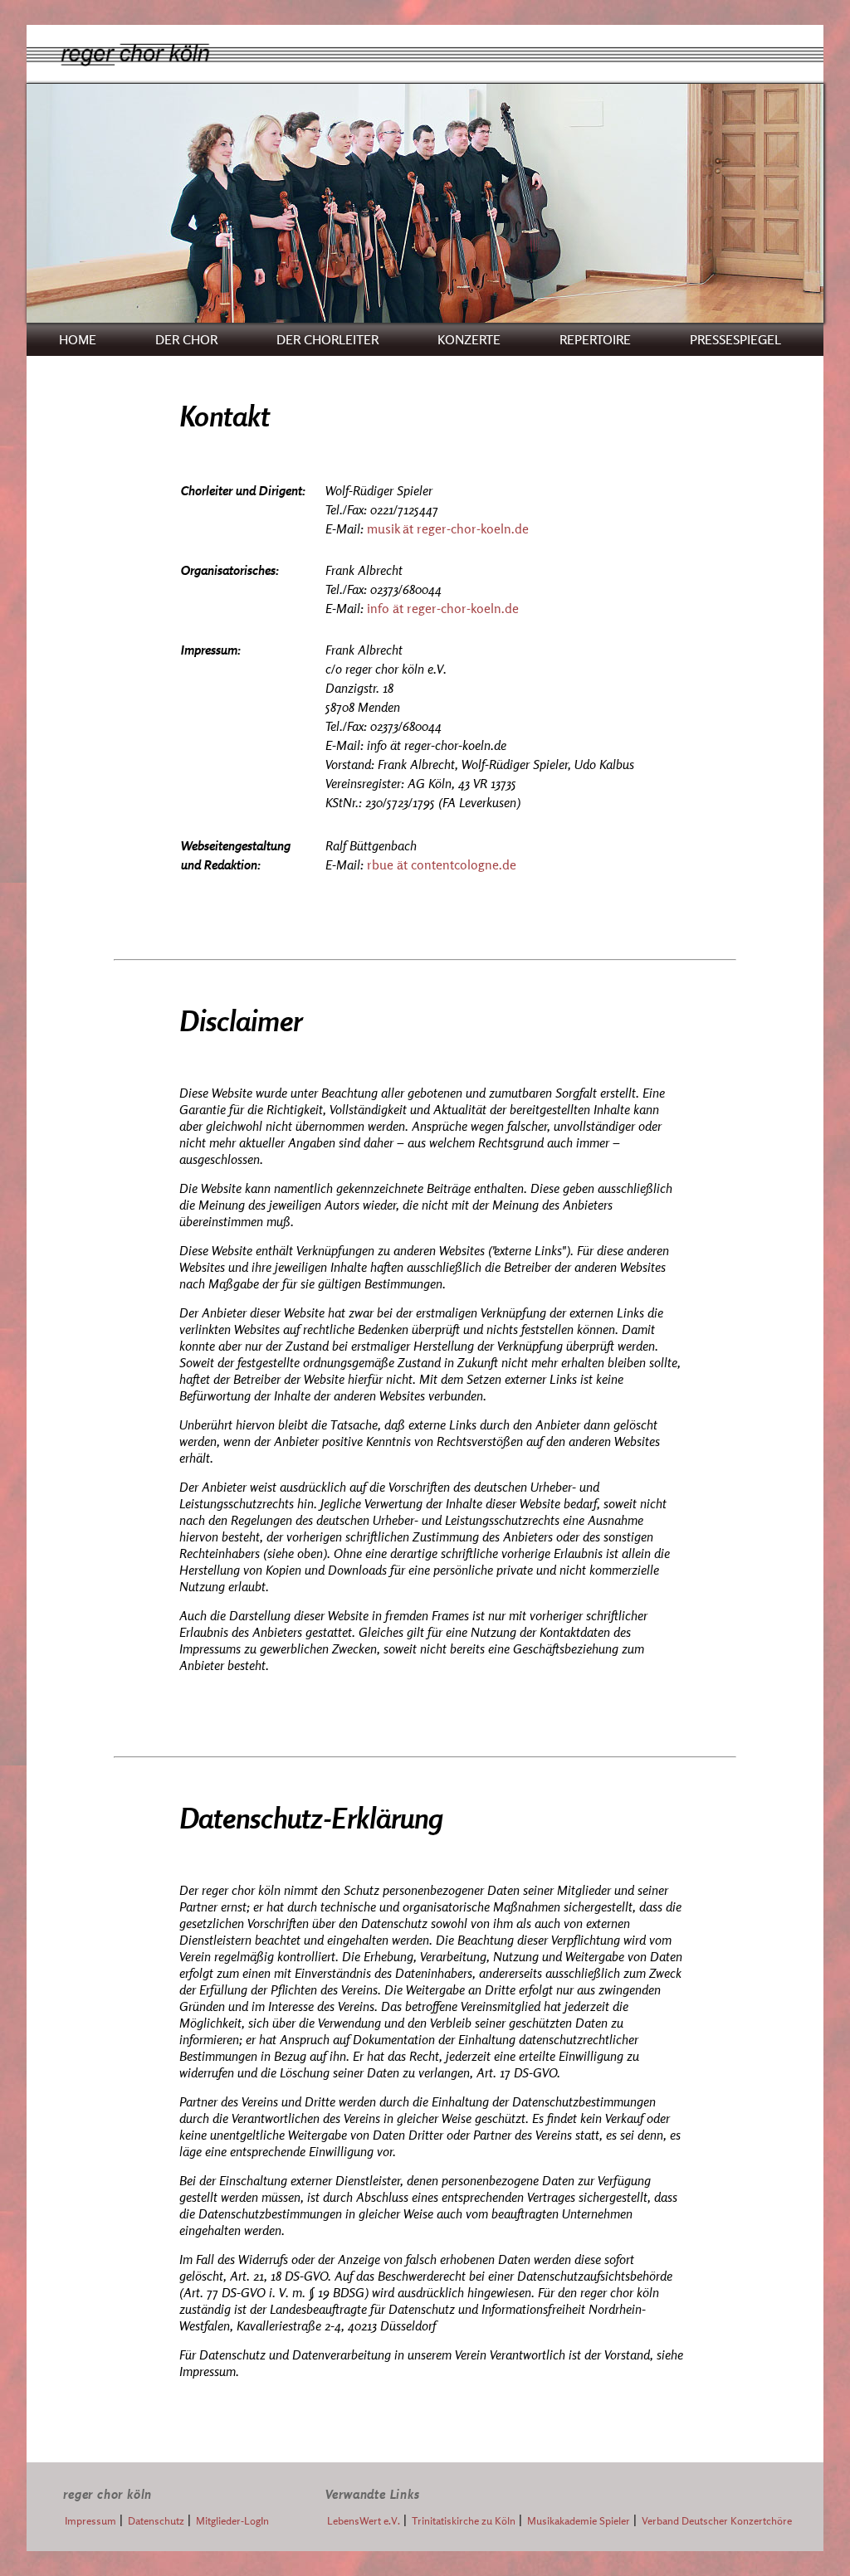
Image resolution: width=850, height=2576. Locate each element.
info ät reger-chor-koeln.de (443, 608)
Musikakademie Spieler (579, 2521)
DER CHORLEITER (327, 339)
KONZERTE (469, 339)
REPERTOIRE (595, 339)
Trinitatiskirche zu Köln (464, 2521)
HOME (78, 339)
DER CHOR (186, 339)
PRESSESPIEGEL (735, 339)
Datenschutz (156, 2521)
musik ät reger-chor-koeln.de (448, 528)
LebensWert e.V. (364, 2521)
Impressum (90, 2521)
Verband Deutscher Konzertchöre (717, 2521)
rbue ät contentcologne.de (442, 864)
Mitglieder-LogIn (232, 2521)
